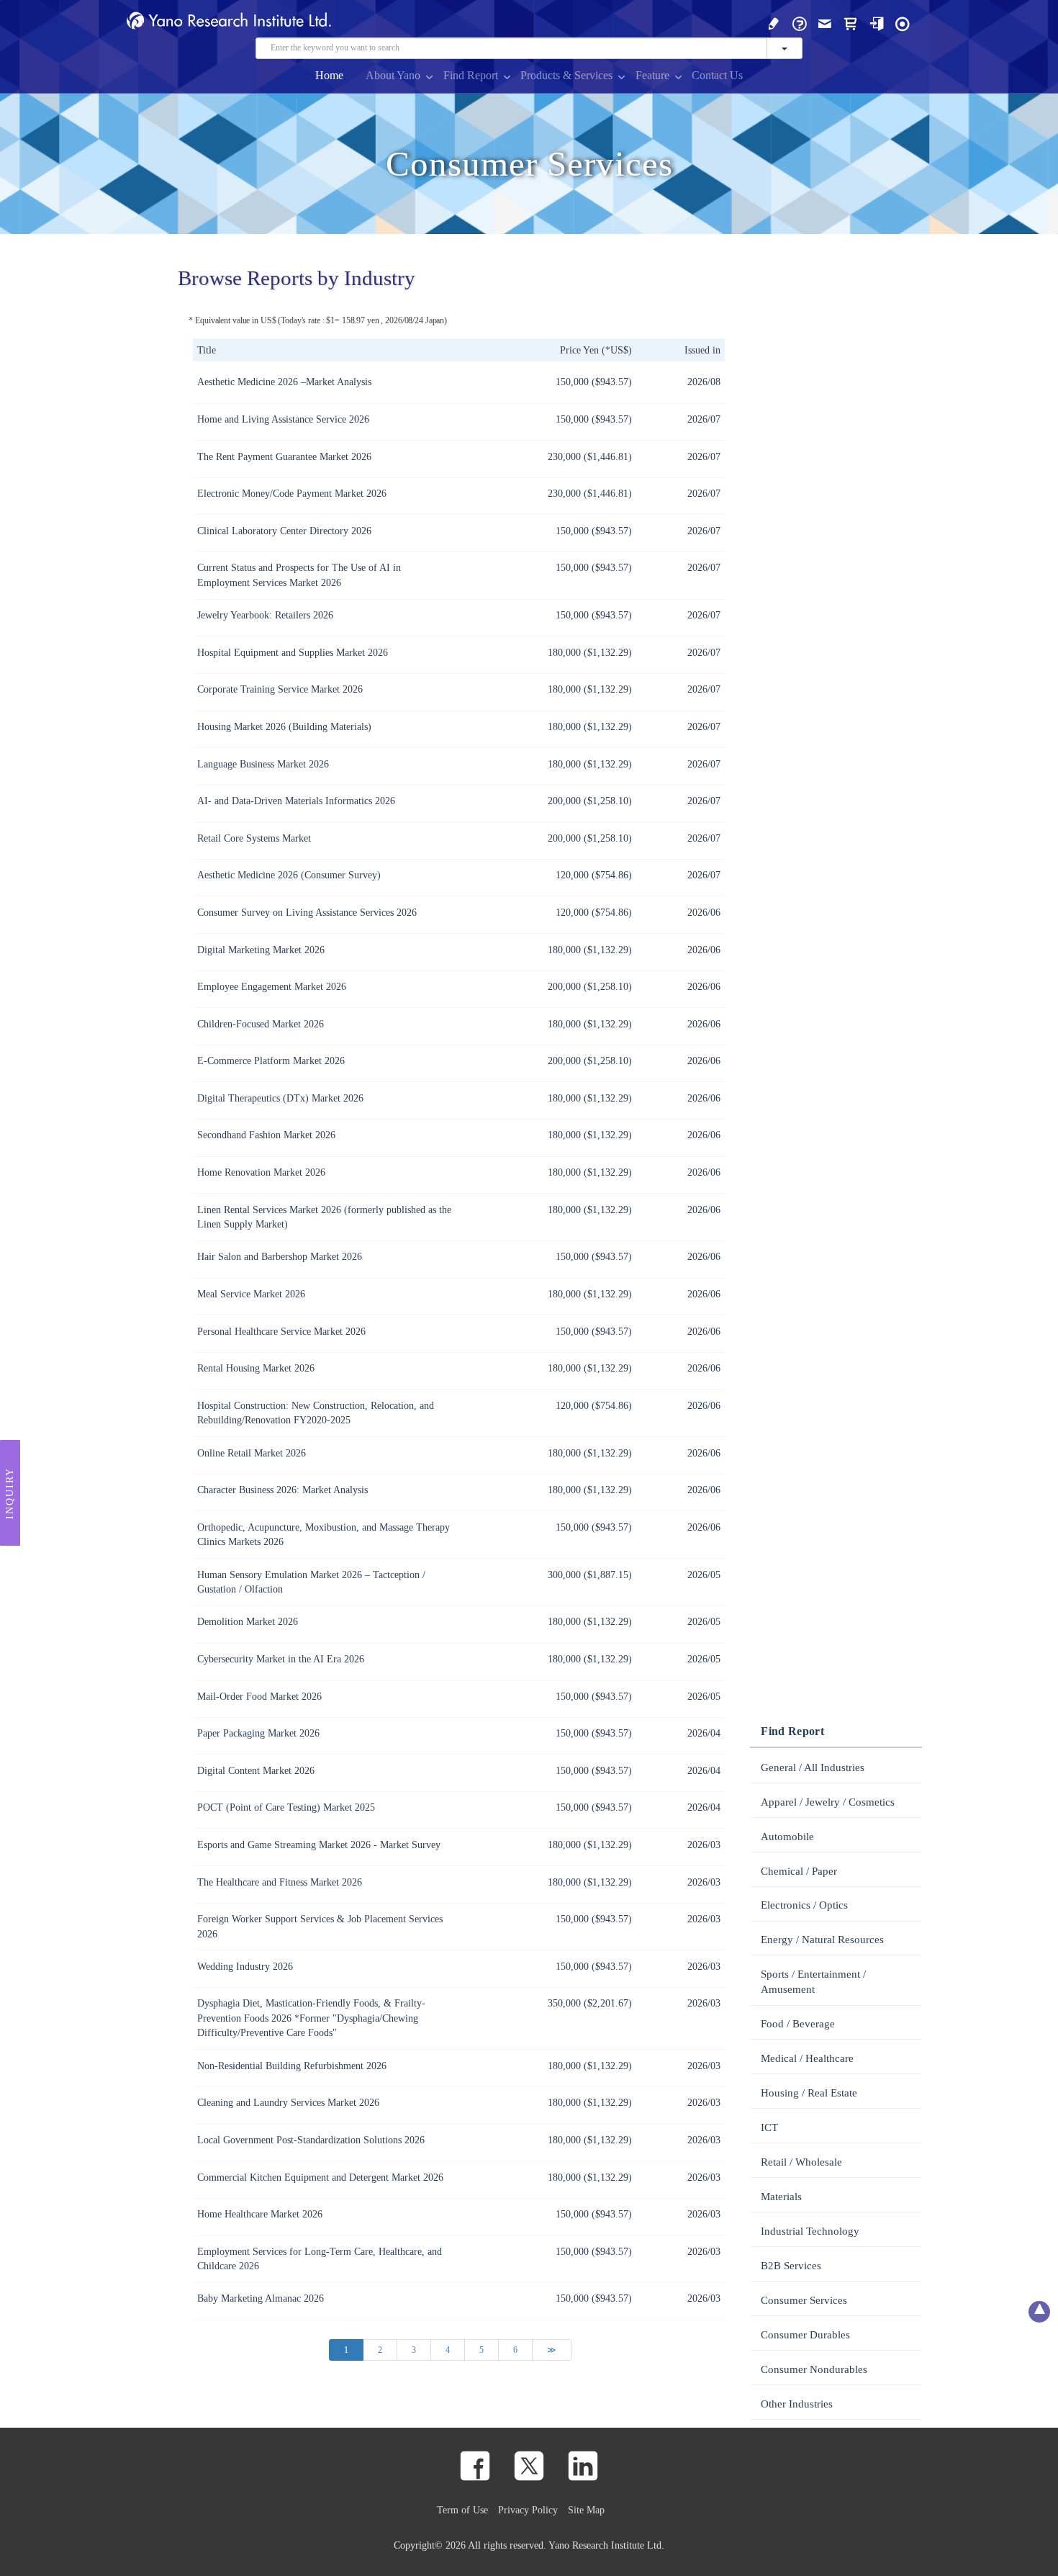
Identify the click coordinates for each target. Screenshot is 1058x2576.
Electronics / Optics (804, 1905)
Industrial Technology (810, 2231)
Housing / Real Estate (809, 2093)
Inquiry (10, 1492)
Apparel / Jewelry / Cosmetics (828, 1802)
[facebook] (475, 2466)
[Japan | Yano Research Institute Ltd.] (903, 23)
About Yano (393, 75)
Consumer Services (804, 2300)
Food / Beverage (798, 2024)
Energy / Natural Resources (822, 1940)
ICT (769, 2127)
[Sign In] (877, 23)
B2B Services (791, 2266)
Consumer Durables (805, 2335)
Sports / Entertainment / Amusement (813, 1982)
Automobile (787, 1837)
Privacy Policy (528, 2510)
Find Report (471, 75)
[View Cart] (851, 23)
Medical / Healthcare (807, 2058)
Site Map (586, 2510)
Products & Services (566, 75)
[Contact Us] (825, 23)
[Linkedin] (583, 2466)
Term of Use (462, 2510)
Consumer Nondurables (814, 2369)
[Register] (774, 23)
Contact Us (717, 75)
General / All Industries (813, 1767)
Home (329, 75)
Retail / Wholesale (801, 2162)
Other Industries (797, 2404)
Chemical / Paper (799, 1871)
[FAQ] (800, 23)
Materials (781, 2197)
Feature (652, 75)
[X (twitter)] (529, 2466)
